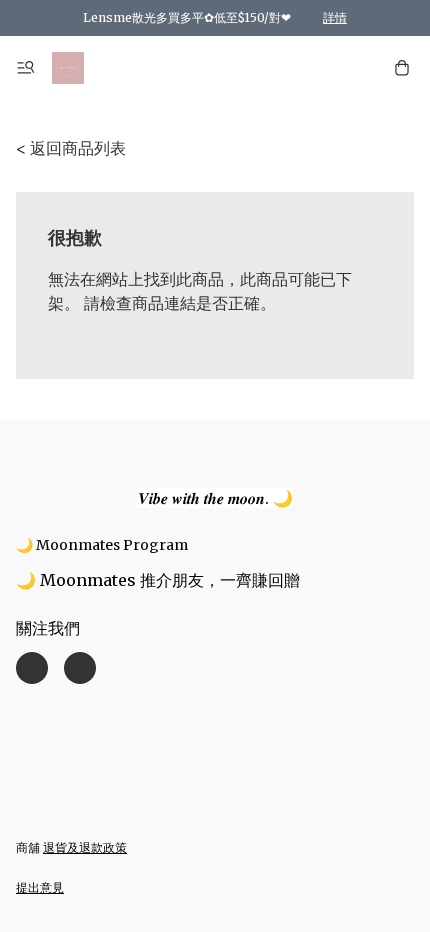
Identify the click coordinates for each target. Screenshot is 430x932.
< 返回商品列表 (71, 148)
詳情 (335, 17)
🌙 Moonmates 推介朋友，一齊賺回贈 (158, 580)
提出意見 (40, 887)
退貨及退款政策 (85, 847)
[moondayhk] (68, 68)
